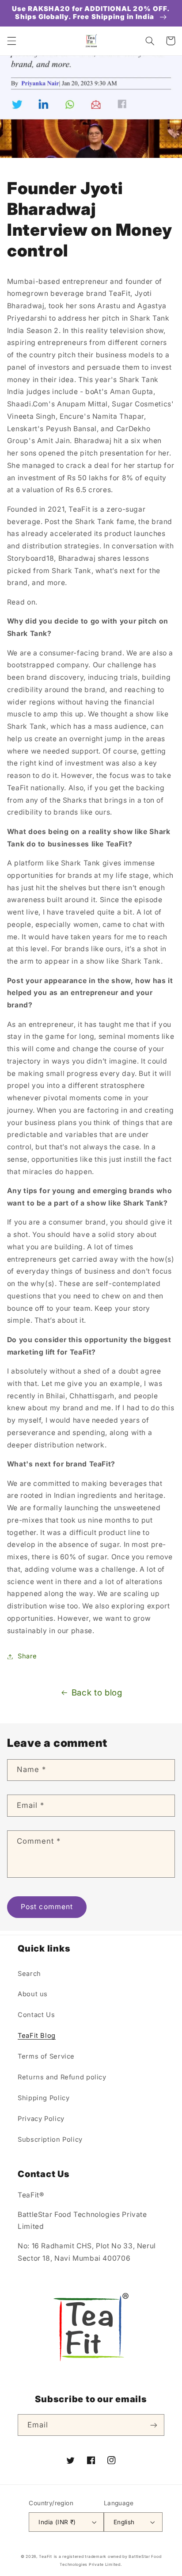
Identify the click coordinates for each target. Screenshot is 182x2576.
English (124, 2522)
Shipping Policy (44, 2098)
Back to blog (97, 1693)
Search (29, 1974)
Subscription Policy (50, 2140)
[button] (11, 41)
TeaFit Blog (37, 2036)
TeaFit (45, 2557)
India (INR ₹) (57, 2522)
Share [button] (27, 1656)
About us (33, 1994)
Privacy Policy (41, 2119)
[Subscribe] (154, 2425)
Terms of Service (46, 2056)
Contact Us (36, 2015)
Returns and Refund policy (62, 2077)
